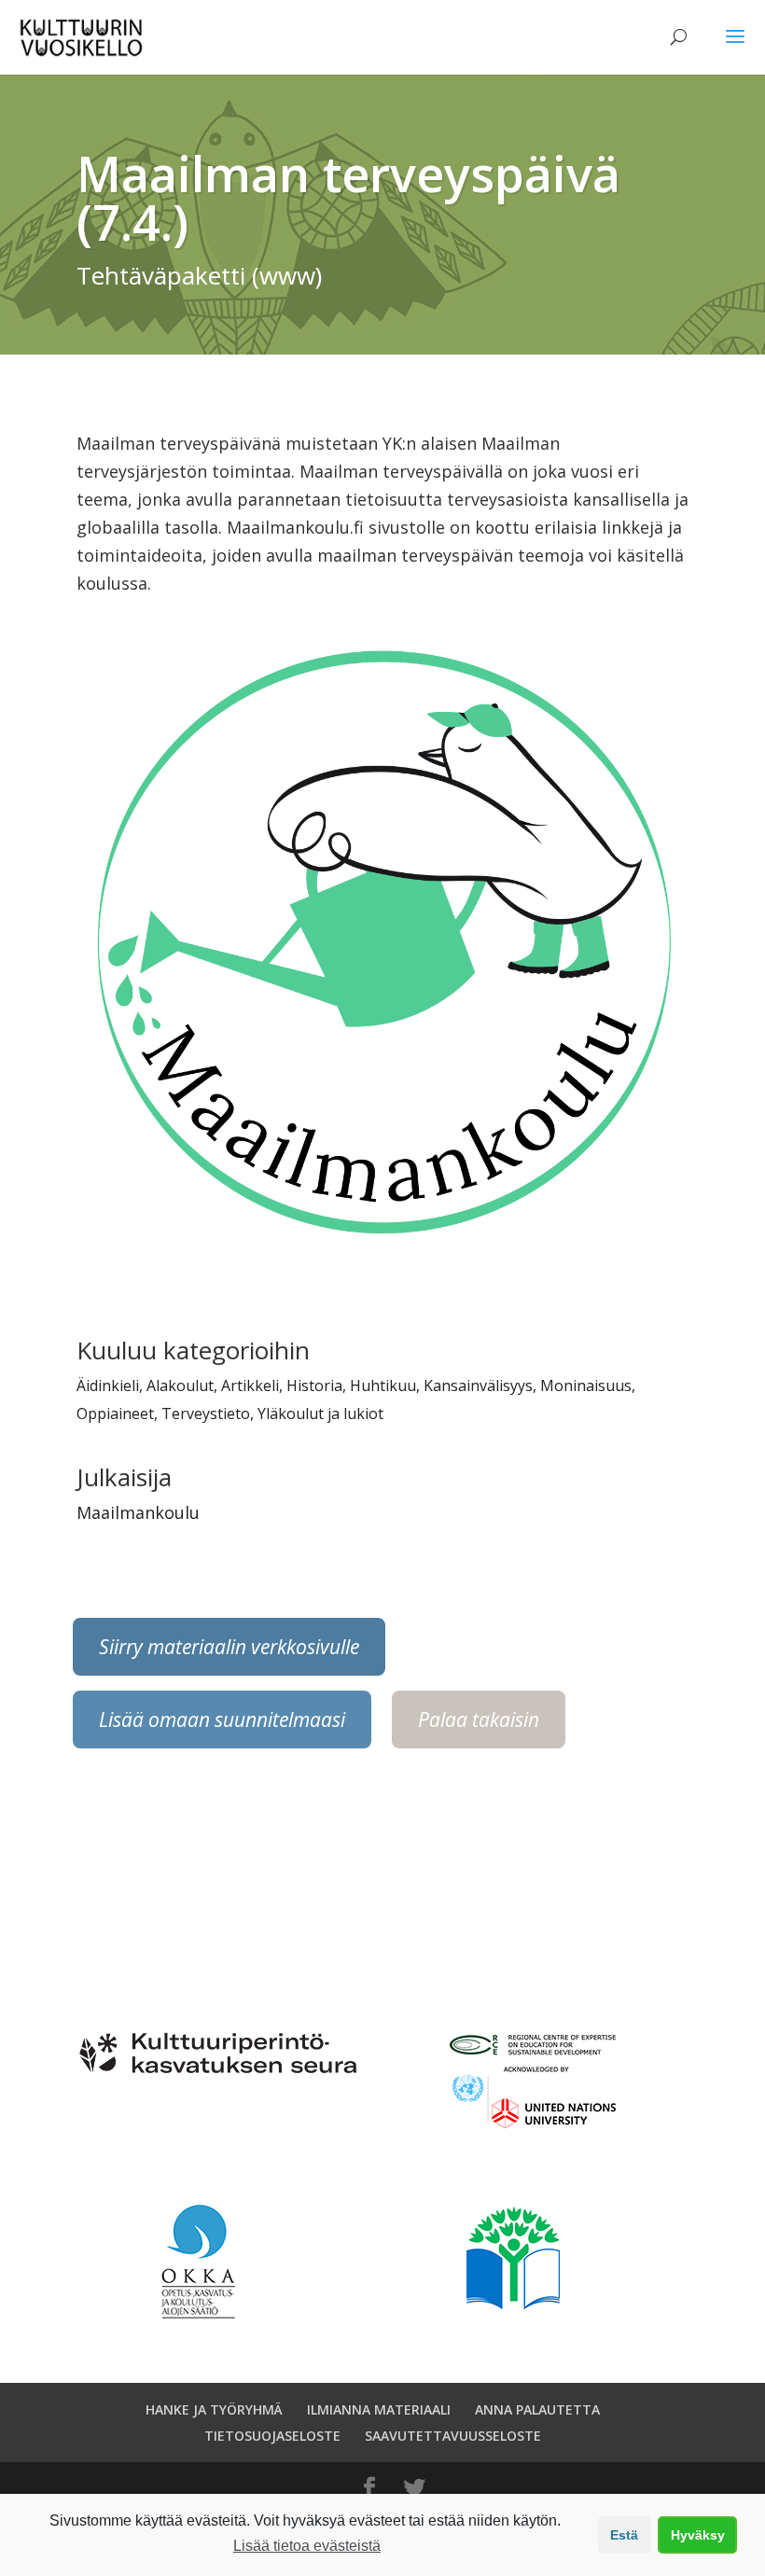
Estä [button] (624, 2535)
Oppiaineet (115, 1413)
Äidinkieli (108, 1385)
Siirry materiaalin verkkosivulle (229, 1647)
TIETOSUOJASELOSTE (272, 2436)
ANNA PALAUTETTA (537, 2409)
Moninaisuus (586, 1385)
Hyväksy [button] (698, 2535)
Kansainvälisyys (478, 1385)
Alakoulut (180, 1385)
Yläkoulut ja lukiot (320, 1413)
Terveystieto (206, 1413)
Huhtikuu (383, 1385)
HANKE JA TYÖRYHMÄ (214, 2409)
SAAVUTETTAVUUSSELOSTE (453, 2436)
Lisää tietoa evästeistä (307, 2546)
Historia (314, 1385)
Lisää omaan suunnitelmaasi (222, 1720)
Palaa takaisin (479, 1720)
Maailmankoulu (138, 1512)
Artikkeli (250, 1385)
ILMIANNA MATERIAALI (379, 2409)
